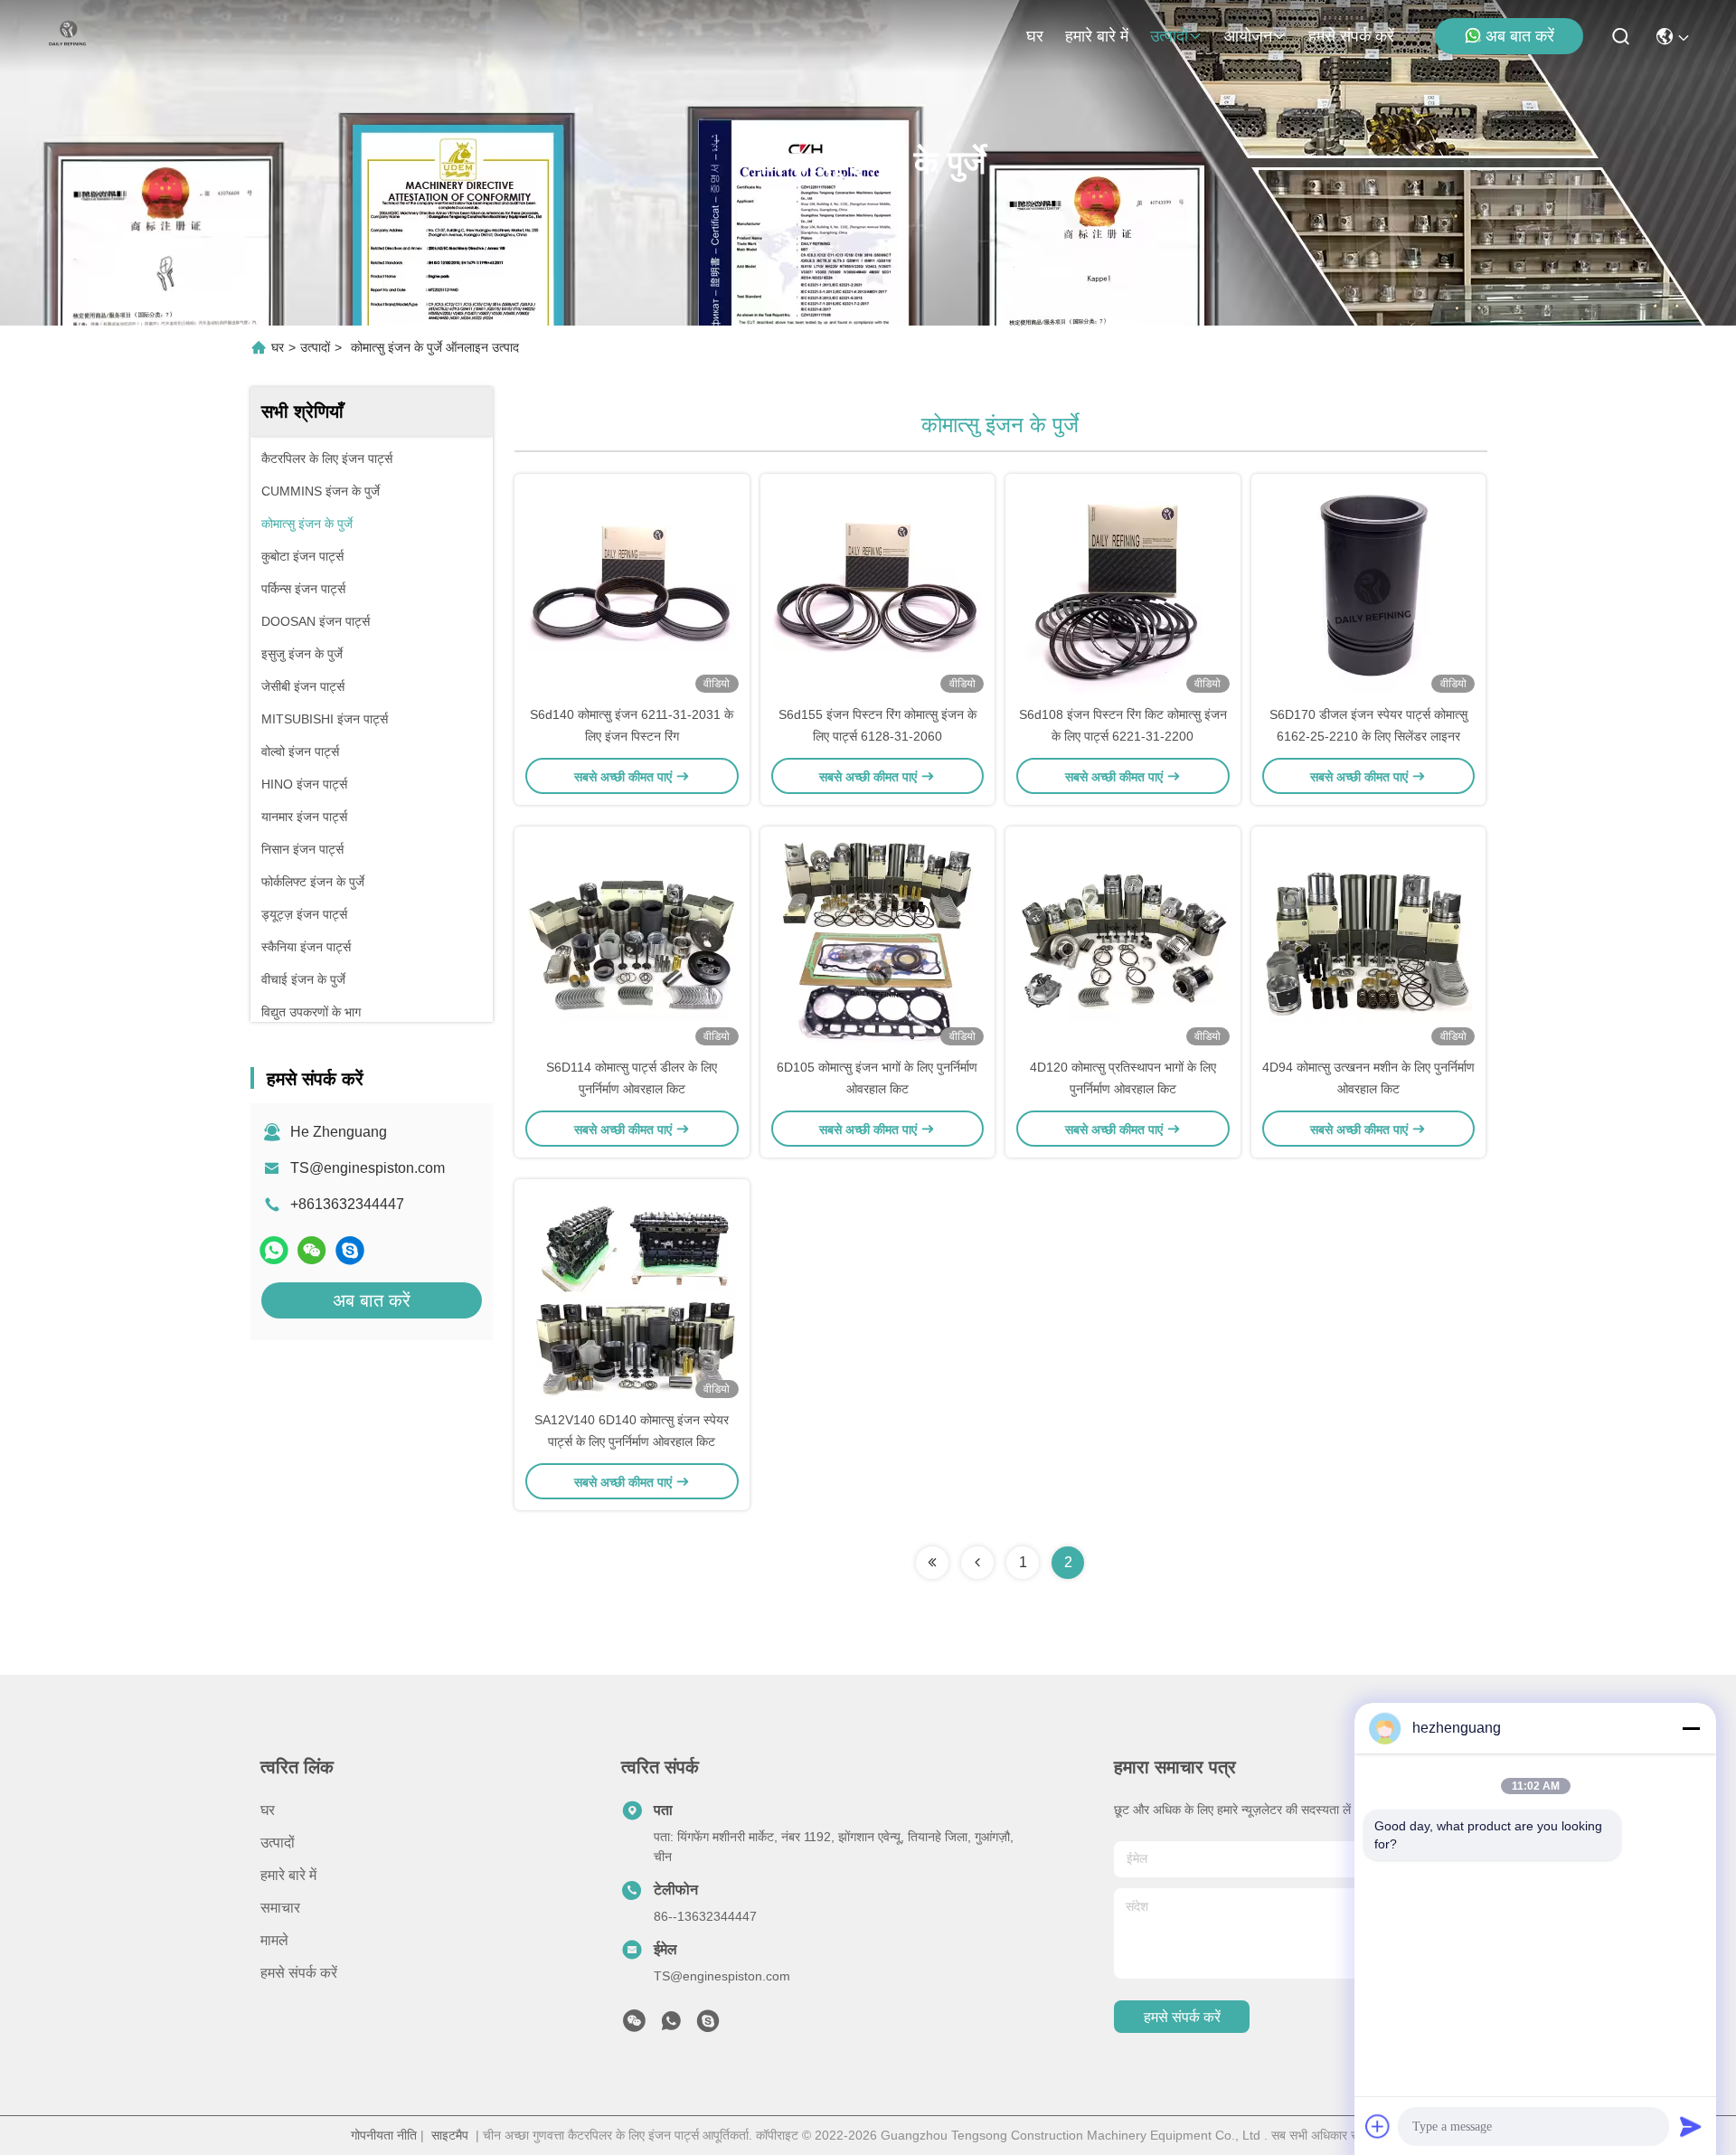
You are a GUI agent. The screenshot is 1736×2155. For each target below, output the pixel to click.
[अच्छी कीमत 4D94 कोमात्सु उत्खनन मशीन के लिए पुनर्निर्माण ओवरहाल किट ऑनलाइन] (1369, 941)
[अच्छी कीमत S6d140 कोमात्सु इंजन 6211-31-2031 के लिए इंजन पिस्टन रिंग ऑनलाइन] (632, 589)
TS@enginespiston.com (368, 1168)
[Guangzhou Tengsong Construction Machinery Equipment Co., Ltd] (68, 36)
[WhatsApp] (274, 1250)
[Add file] (1378, 2126)
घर (1035, 36)
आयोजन (1248, 36)
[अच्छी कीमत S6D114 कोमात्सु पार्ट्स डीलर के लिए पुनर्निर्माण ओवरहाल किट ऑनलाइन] (632, 941)
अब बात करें (1520, 36)
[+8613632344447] (350, 1250)
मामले (274, 1940)
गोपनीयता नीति (384, 2135)
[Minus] (1691, 1728)
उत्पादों (1169, 36)
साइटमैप (450, 2135)
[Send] (1691, 2126)
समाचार (280, 1908)
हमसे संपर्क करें (1351, 36)
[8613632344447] (671, 2026)
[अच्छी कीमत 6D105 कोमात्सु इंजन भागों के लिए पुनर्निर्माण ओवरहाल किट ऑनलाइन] (878, 941)
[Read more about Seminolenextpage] (932, 1563)
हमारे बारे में (1097, 36)
